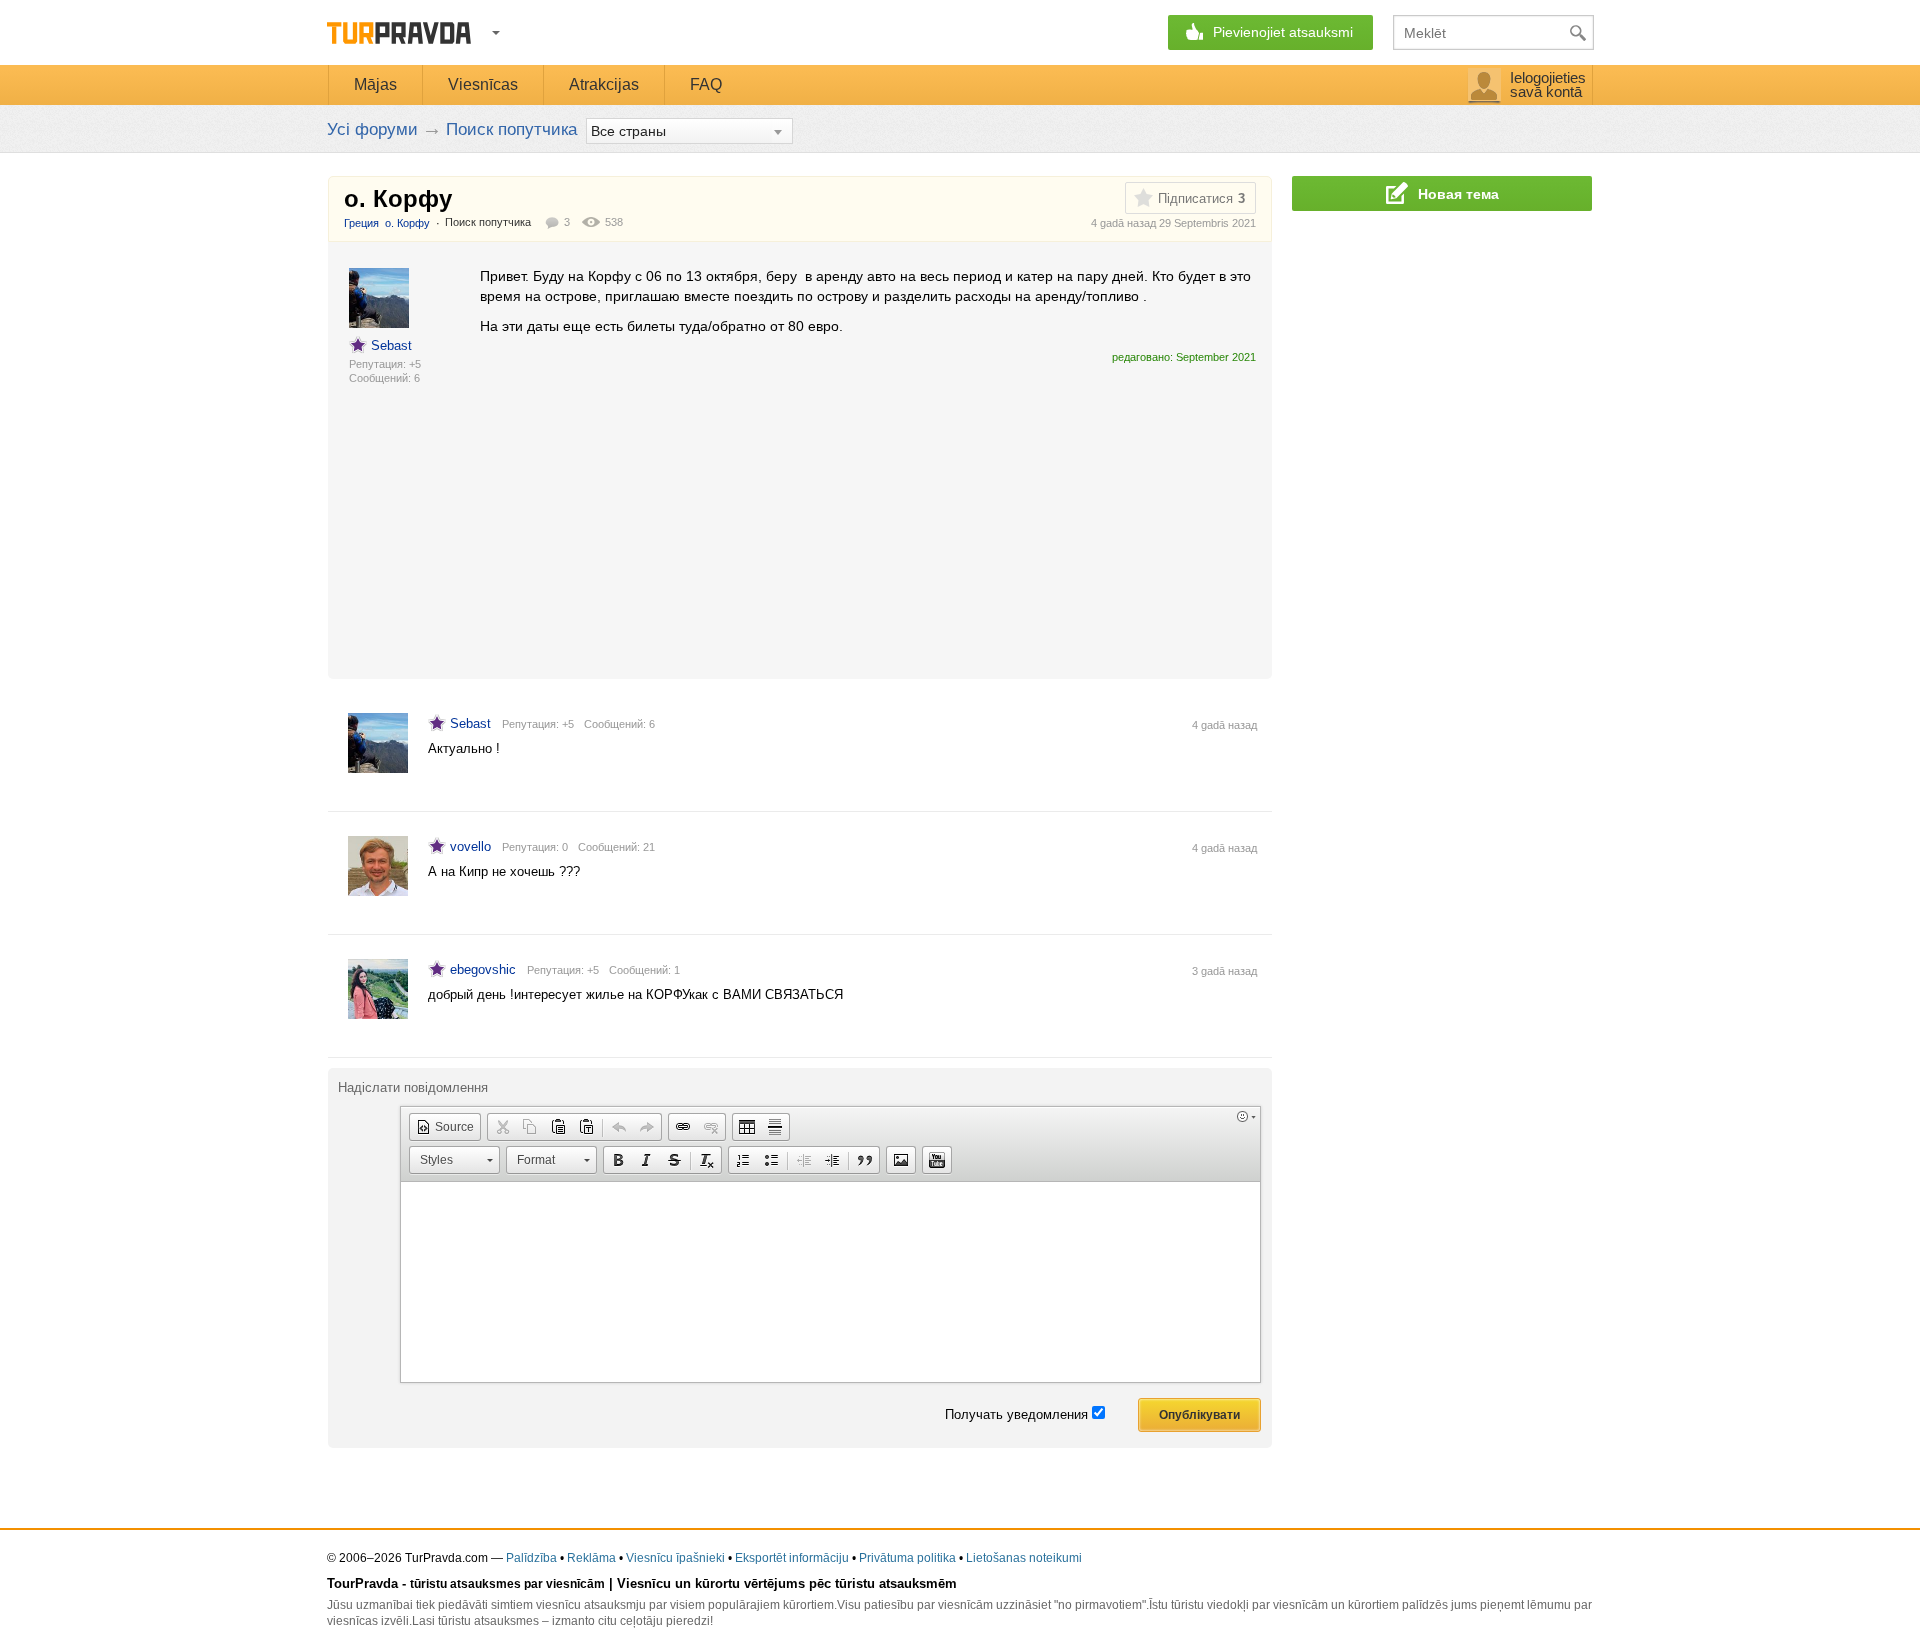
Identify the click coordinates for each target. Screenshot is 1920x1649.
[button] (445, 1127)
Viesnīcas (483, 84)
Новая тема (1458, 194)
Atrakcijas (604, 84)
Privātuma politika (907, 1558)
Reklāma (591, 1558)
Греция (361, 223)
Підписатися (1195, 198)
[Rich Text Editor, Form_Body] (830, 1282)
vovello (470, 846)
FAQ (706, 84)
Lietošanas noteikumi (1024, 1558)
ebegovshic (483, 969)
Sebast (391, 345)
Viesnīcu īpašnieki (675, 1558)
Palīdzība (531, 1558)
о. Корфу (407, 223)
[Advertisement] (844, 513)
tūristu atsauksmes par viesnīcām (507, 1584)
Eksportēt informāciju (792, 1558)
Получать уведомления (1016, 1414)
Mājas (375, 84)
